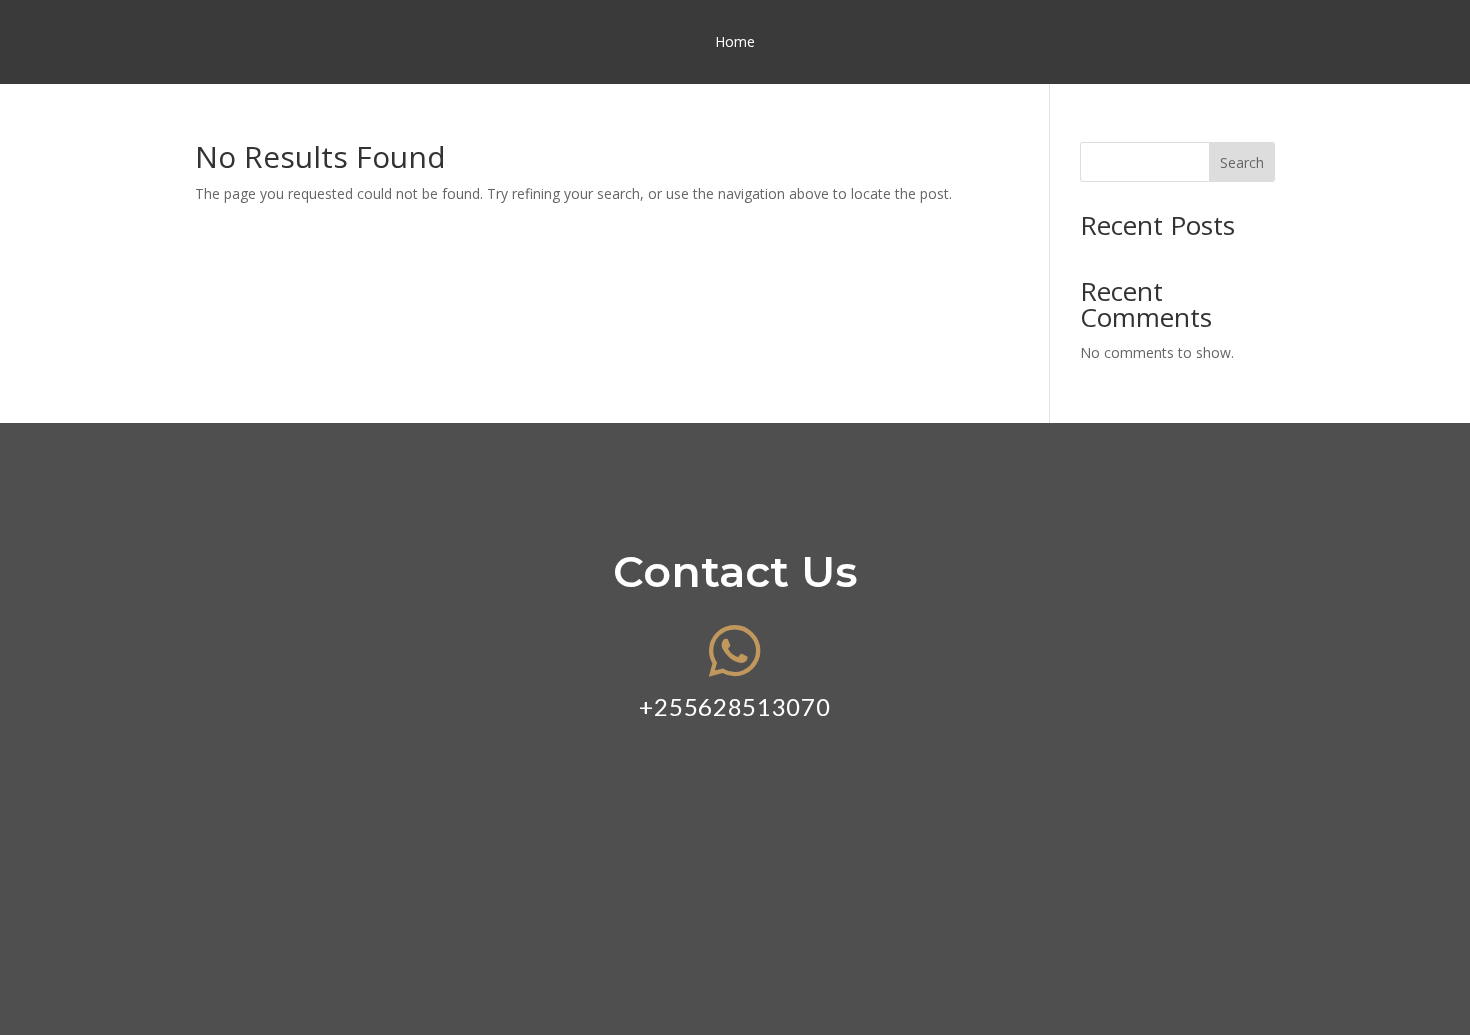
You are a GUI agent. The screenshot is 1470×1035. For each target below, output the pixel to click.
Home (735, 43)
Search (1242, 162)
